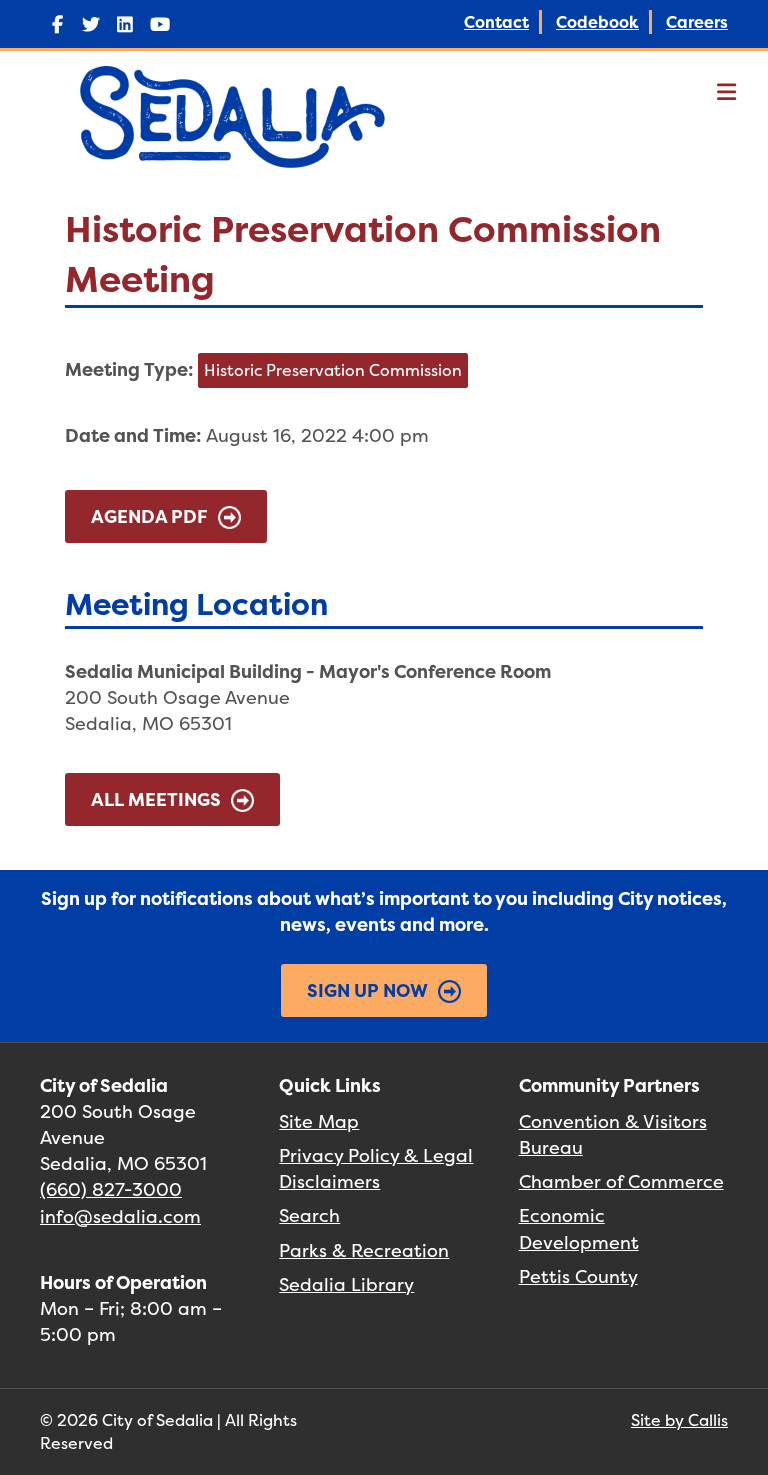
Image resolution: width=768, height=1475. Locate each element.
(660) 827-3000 (111, 1189)
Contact (496, 22)
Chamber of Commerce (621, 1181)
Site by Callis (679, 1420)
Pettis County (578, 1276)
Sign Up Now (367, 990)
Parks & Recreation (364, 1250)
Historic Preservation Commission (333, 370)
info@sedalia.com (120, 1216)
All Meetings (156, 799)
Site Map (319, 1121)
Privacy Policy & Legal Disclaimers (376, 1168)
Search (309, 1215)
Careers (697, 22)
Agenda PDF (149, 516)
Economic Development (579, 1228)
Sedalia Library (346, 1284)
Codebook (597, 22)
